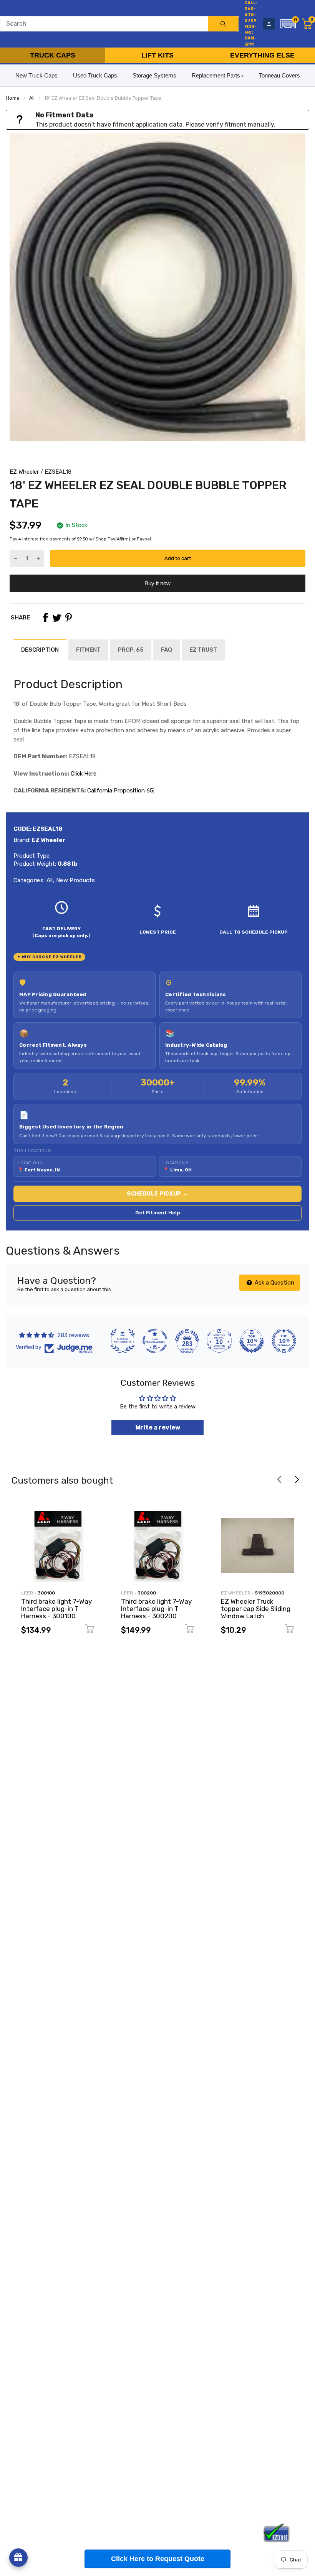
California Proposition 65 (120, 791)
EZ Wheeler (24, 472)
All (49, 880)
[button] (288, 24)
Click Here (84, 774)
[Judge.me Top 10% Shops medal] (252, 1341)
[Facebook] (45, 618)
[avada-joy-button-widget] (18, 2558)
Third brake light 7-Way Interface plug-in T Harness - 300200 (156, 1608)
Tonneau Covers (279, 75)
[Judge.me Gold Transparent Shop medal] (155, 1341)
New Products (75, 880)
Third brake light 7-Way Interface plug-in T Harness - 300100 (56, 1608)
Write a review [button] (158, 1427)
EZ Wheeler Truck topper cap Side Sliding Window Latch (256, 1608)
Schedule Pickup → (157, 1194)
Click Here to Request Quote (158, 2559)
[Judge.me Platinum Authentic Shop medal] (123, 1341)
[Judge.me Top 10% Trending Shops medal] (284, 1341)
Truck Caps (53, 55)
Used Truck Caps (95, 75)
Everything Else (262, 55)
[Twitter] (57, 618)
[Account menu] (269, 24)
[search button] (223, 24)
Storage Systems (154, 75)
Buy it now (157, 583)
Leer (27, 1593)
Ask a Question (274, 1283)
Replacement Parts (216, 75)
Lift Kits (157, 55)
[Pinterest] (68, 618)
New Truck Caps (36, 75)
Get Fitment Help (158, 1213)
